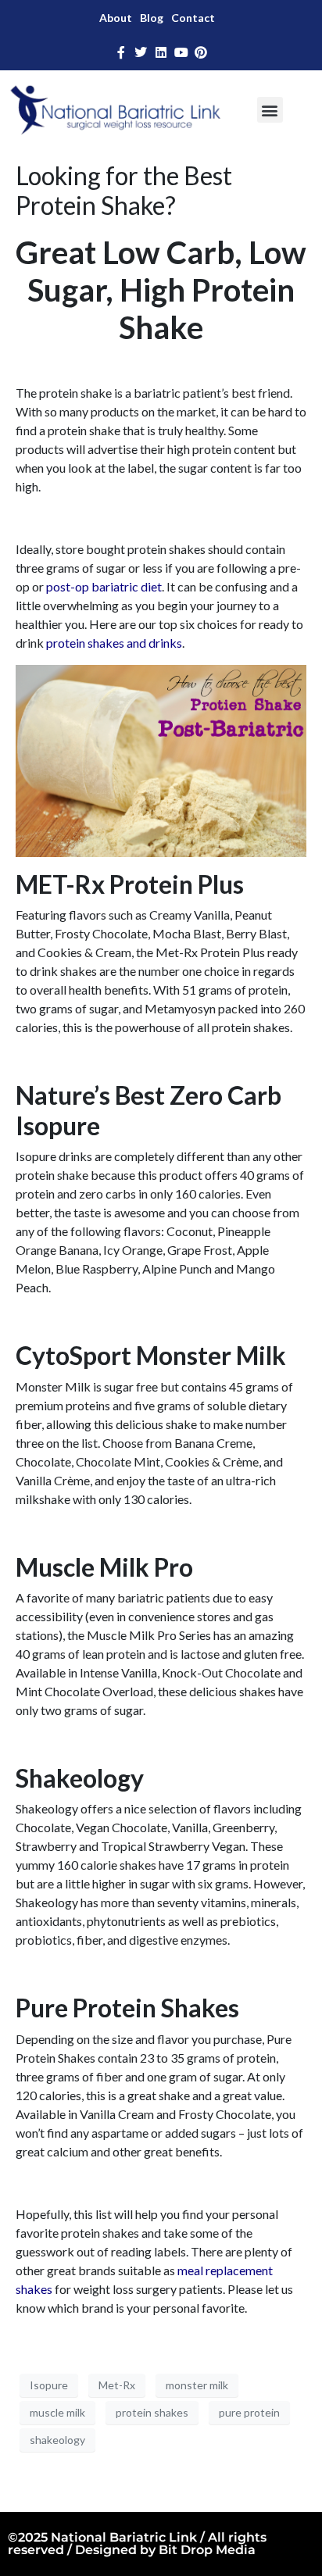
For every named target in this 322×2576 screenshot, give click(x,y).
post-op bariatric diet (104, 586)
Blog (152, 18)
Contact (193, 18)
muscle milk (57, 2412)
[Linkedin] (161, 52)
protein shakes (152, 2412)
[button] (270, 110)
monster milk (197, 2385)
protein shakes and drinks (114, 643)
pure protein (249, 2412)
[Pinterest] (201, 52)
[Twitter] (141, 52)
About (116, 18)
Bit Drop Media (207, 2550)
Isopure (49, 2385)
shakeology (57, 2440)
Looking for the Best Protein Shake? (124, 190)
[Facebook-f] (121, 52)
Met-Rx (117, 2385)
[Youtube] (181, 52)
